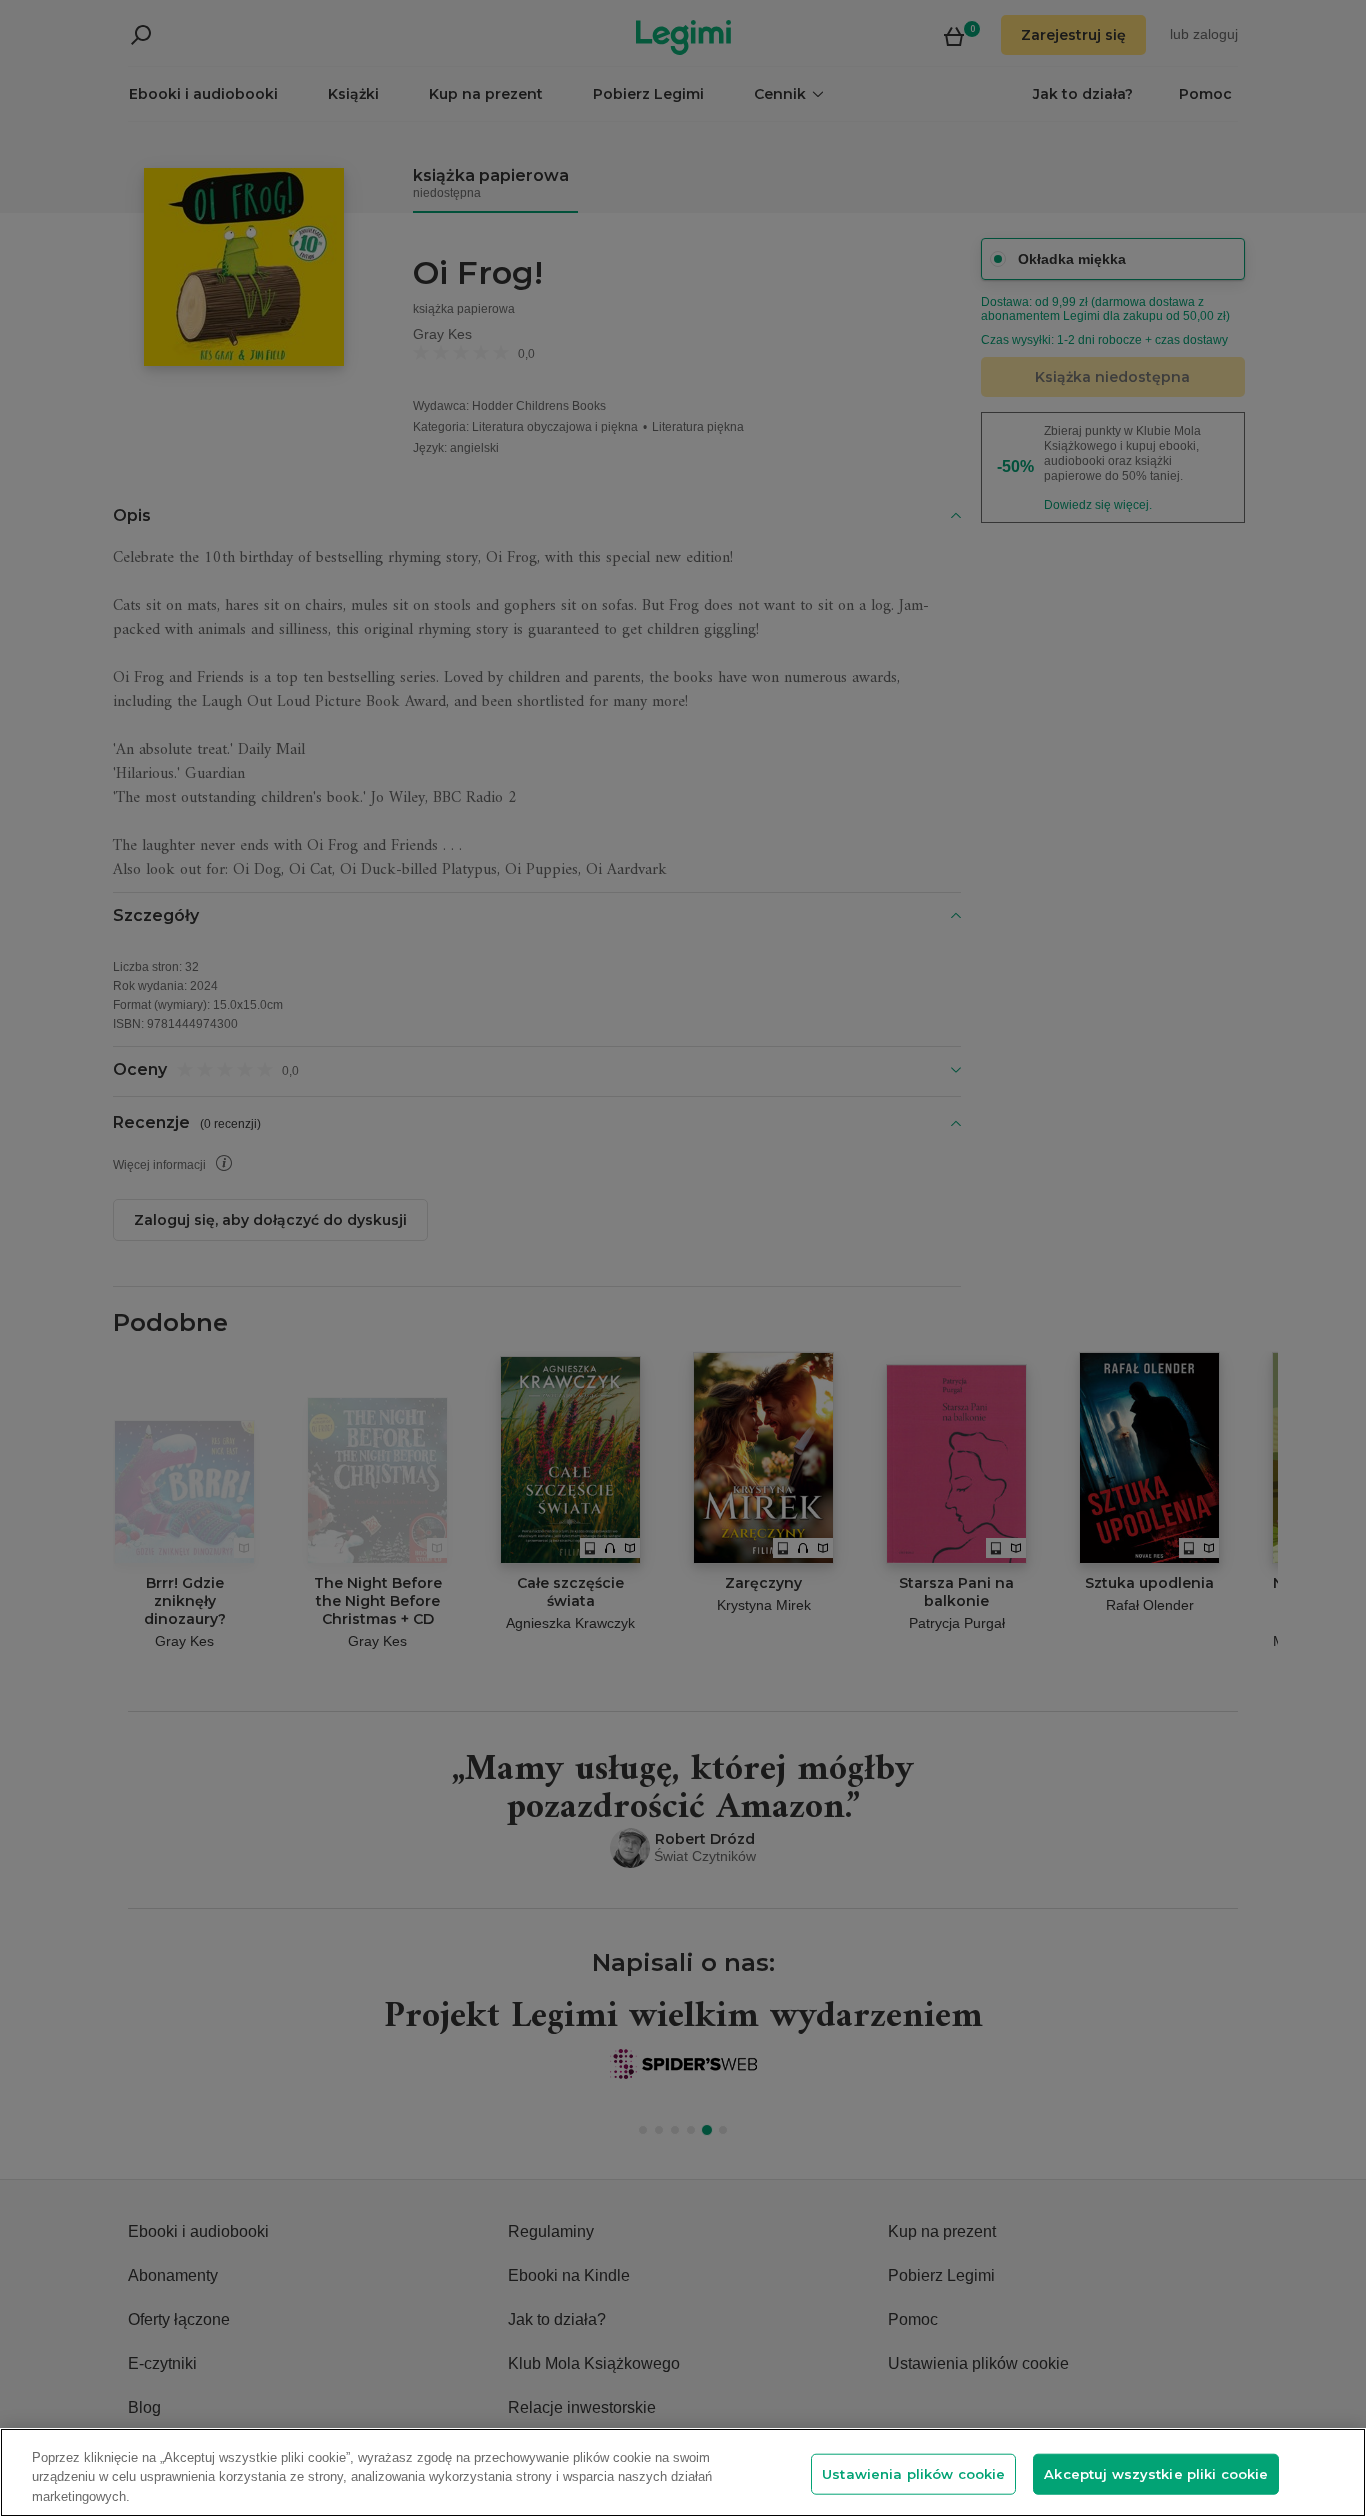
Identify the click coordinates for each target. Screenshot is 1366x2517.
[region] (683, 2472)
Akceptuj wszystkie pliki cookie (1156, 2473)
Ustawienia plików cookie (913, 2473)
